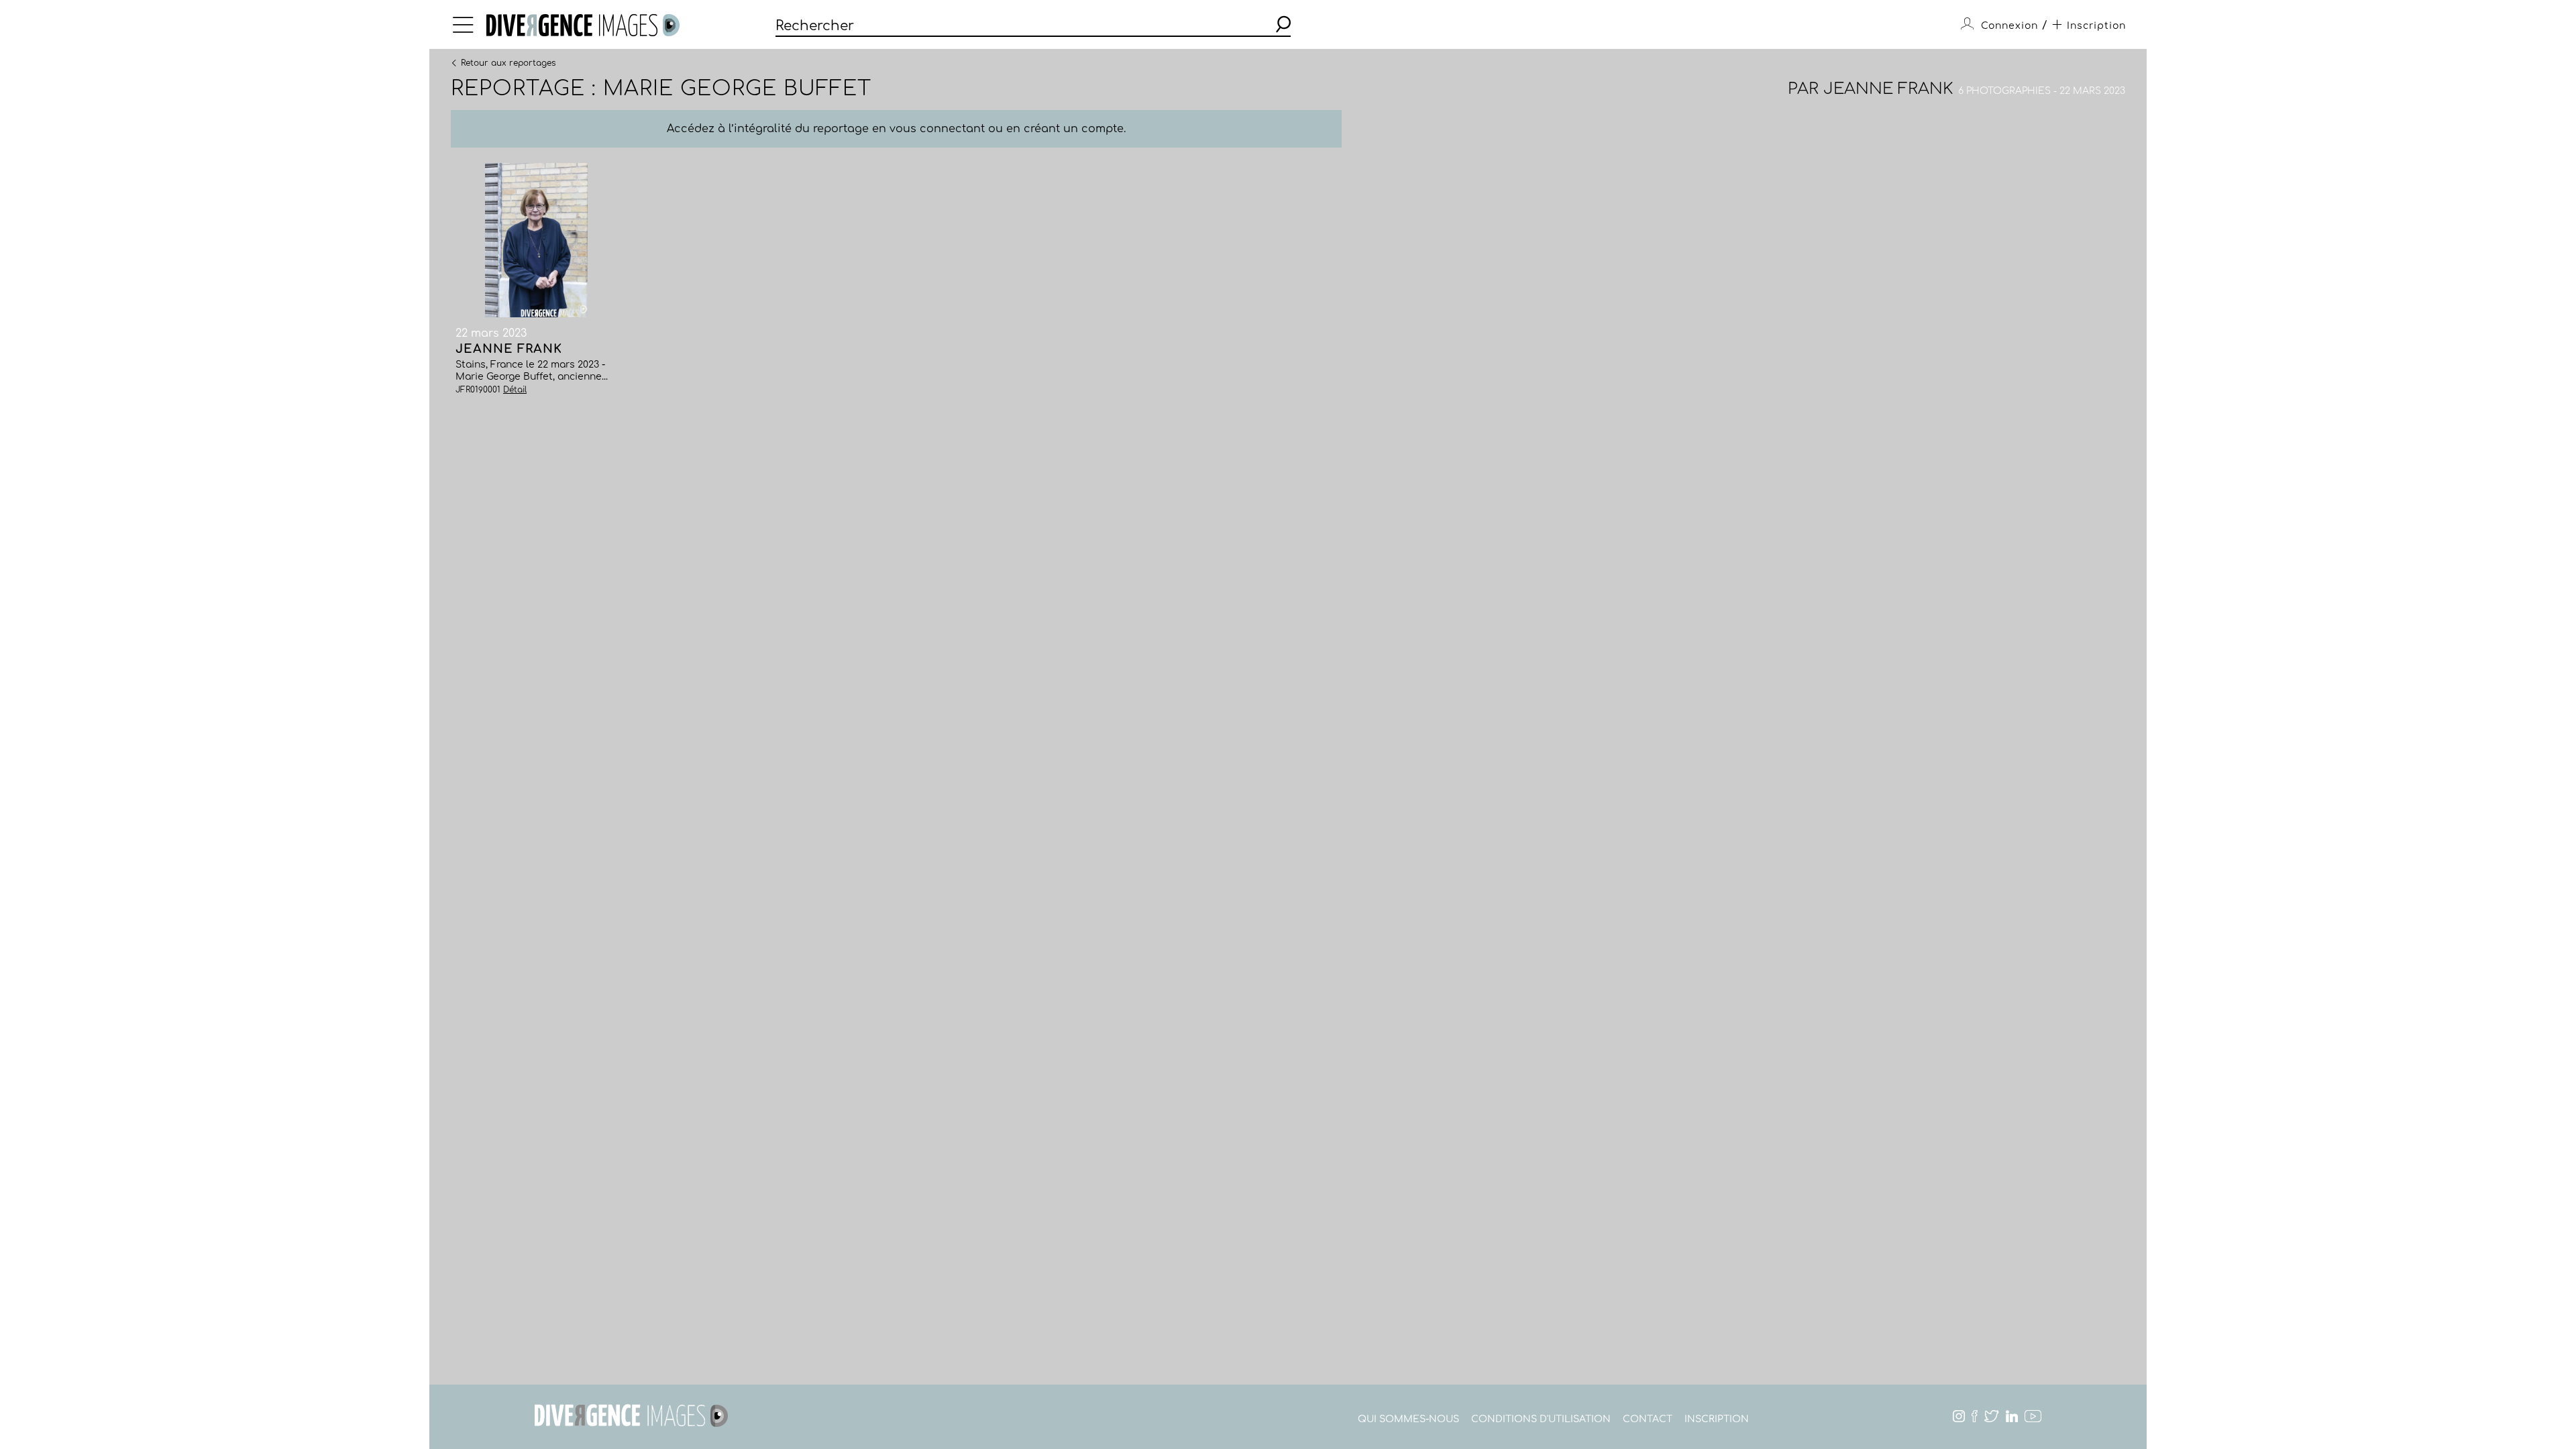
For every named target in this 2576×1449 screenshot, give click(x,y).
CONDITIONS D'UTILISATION (1541, 1419)
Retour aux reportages (508, 62)
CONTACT (1648, 1419)
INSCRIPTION (1717, 1419)
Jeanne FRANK (1888, 89)
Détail (515, 390)
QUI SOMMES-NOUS (1408, 1419)
